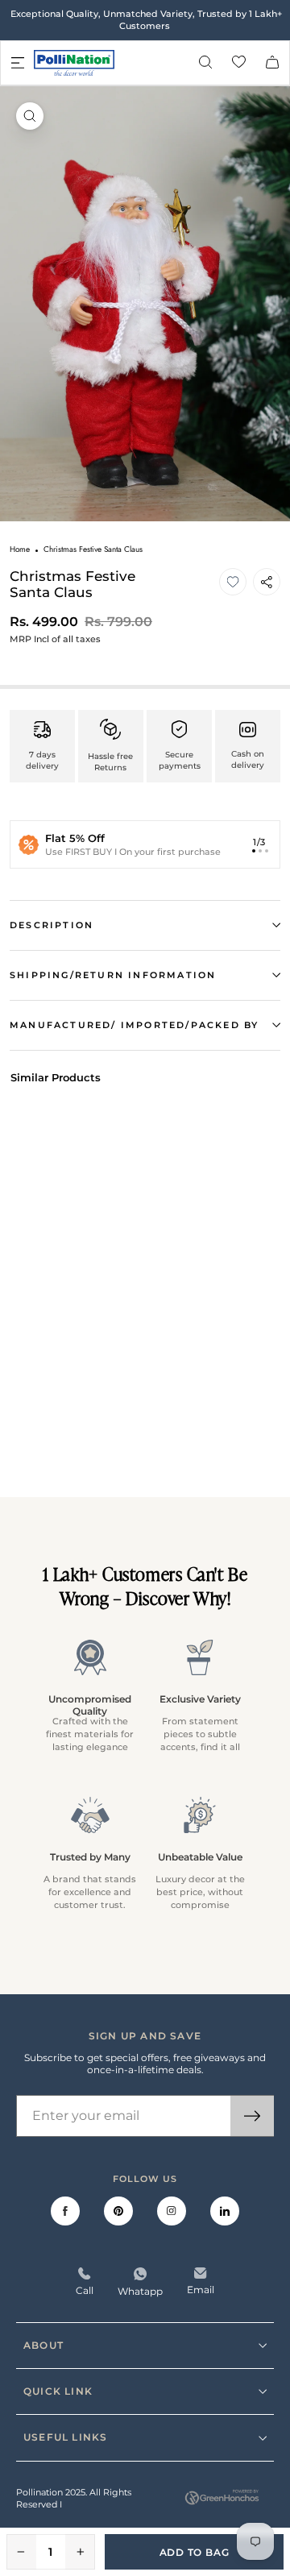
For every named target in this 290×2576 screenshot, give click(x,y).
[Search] (205, 63)
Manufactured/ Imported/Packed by (134, 1025)
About (43, 2345)
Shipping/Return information (113, 975)
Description (52, 925)
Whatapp (140, 2291)
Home (20, 549)
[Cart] (272, 63)
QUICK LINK (58, 2391)
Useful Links (65, 2437)
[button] (233, 582)
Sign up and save (145, 2036)
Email (201, 2290)
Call (85, 2290)
